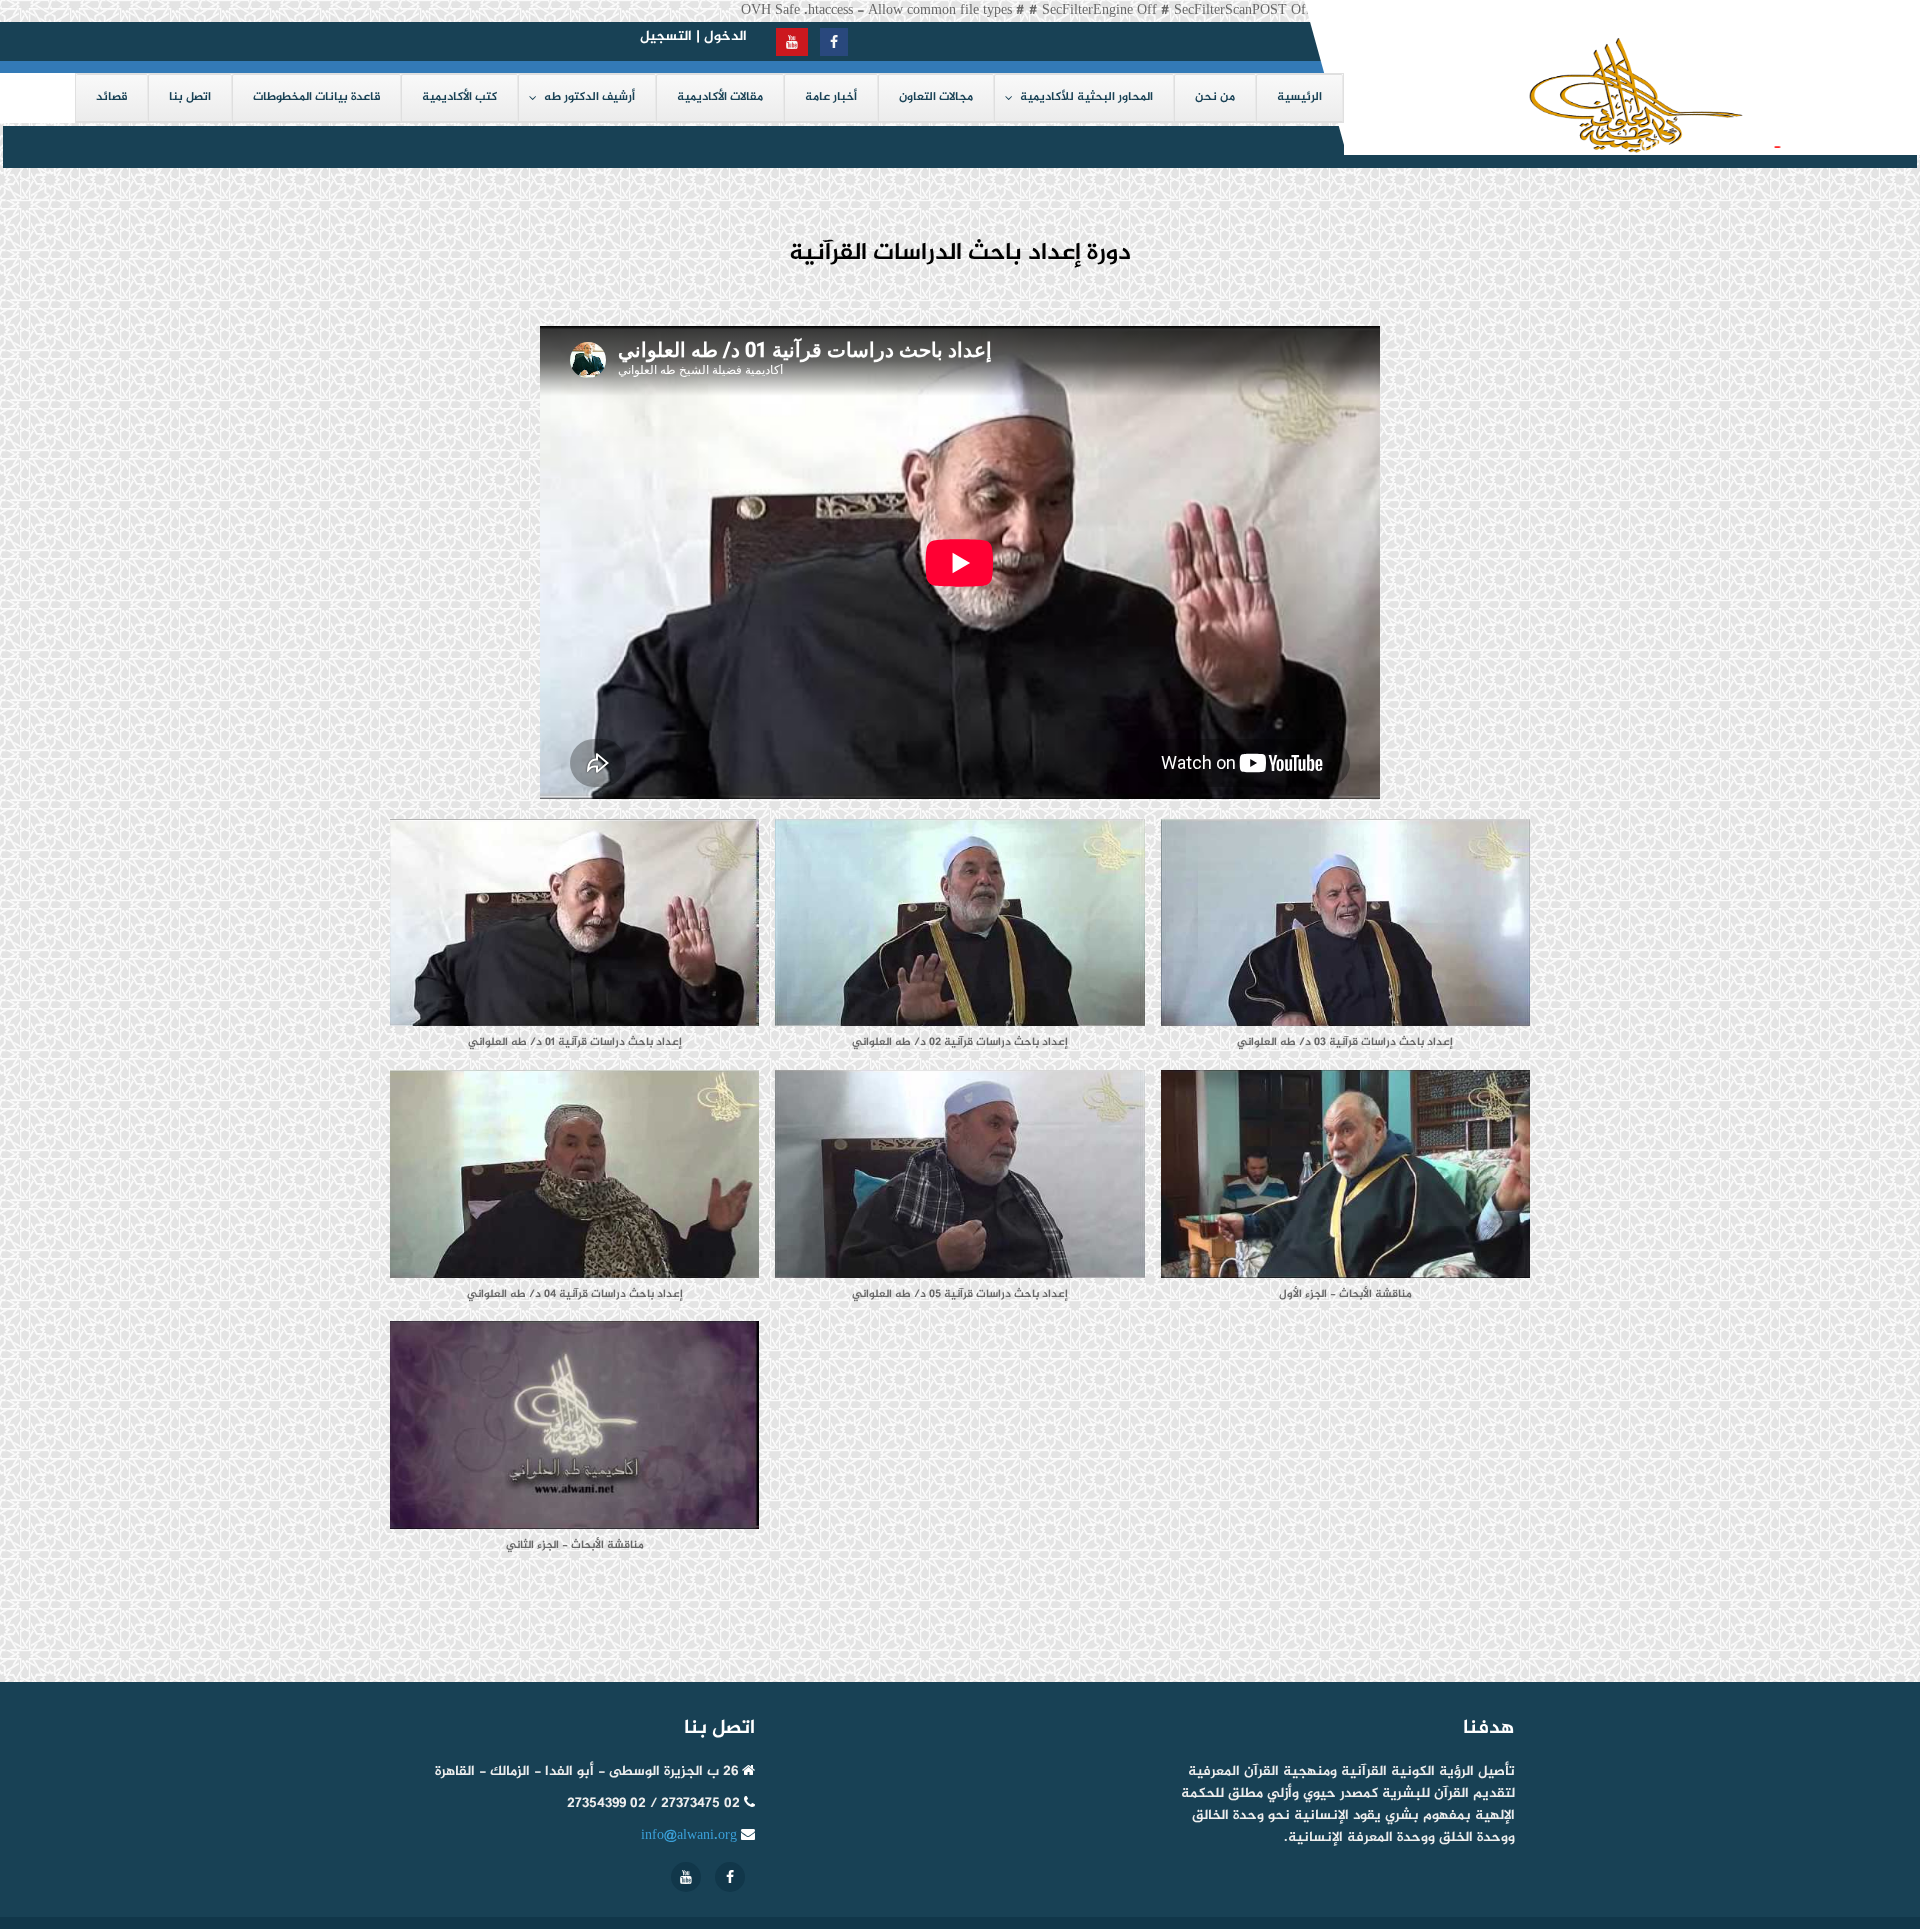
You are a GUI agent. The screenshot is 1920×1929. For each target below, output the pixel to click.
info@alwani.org (689, 1835)
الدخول (725, 36)
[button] (574, 944)
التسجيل (666, 36)
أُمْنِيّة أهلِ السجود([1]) (1679, 146)
